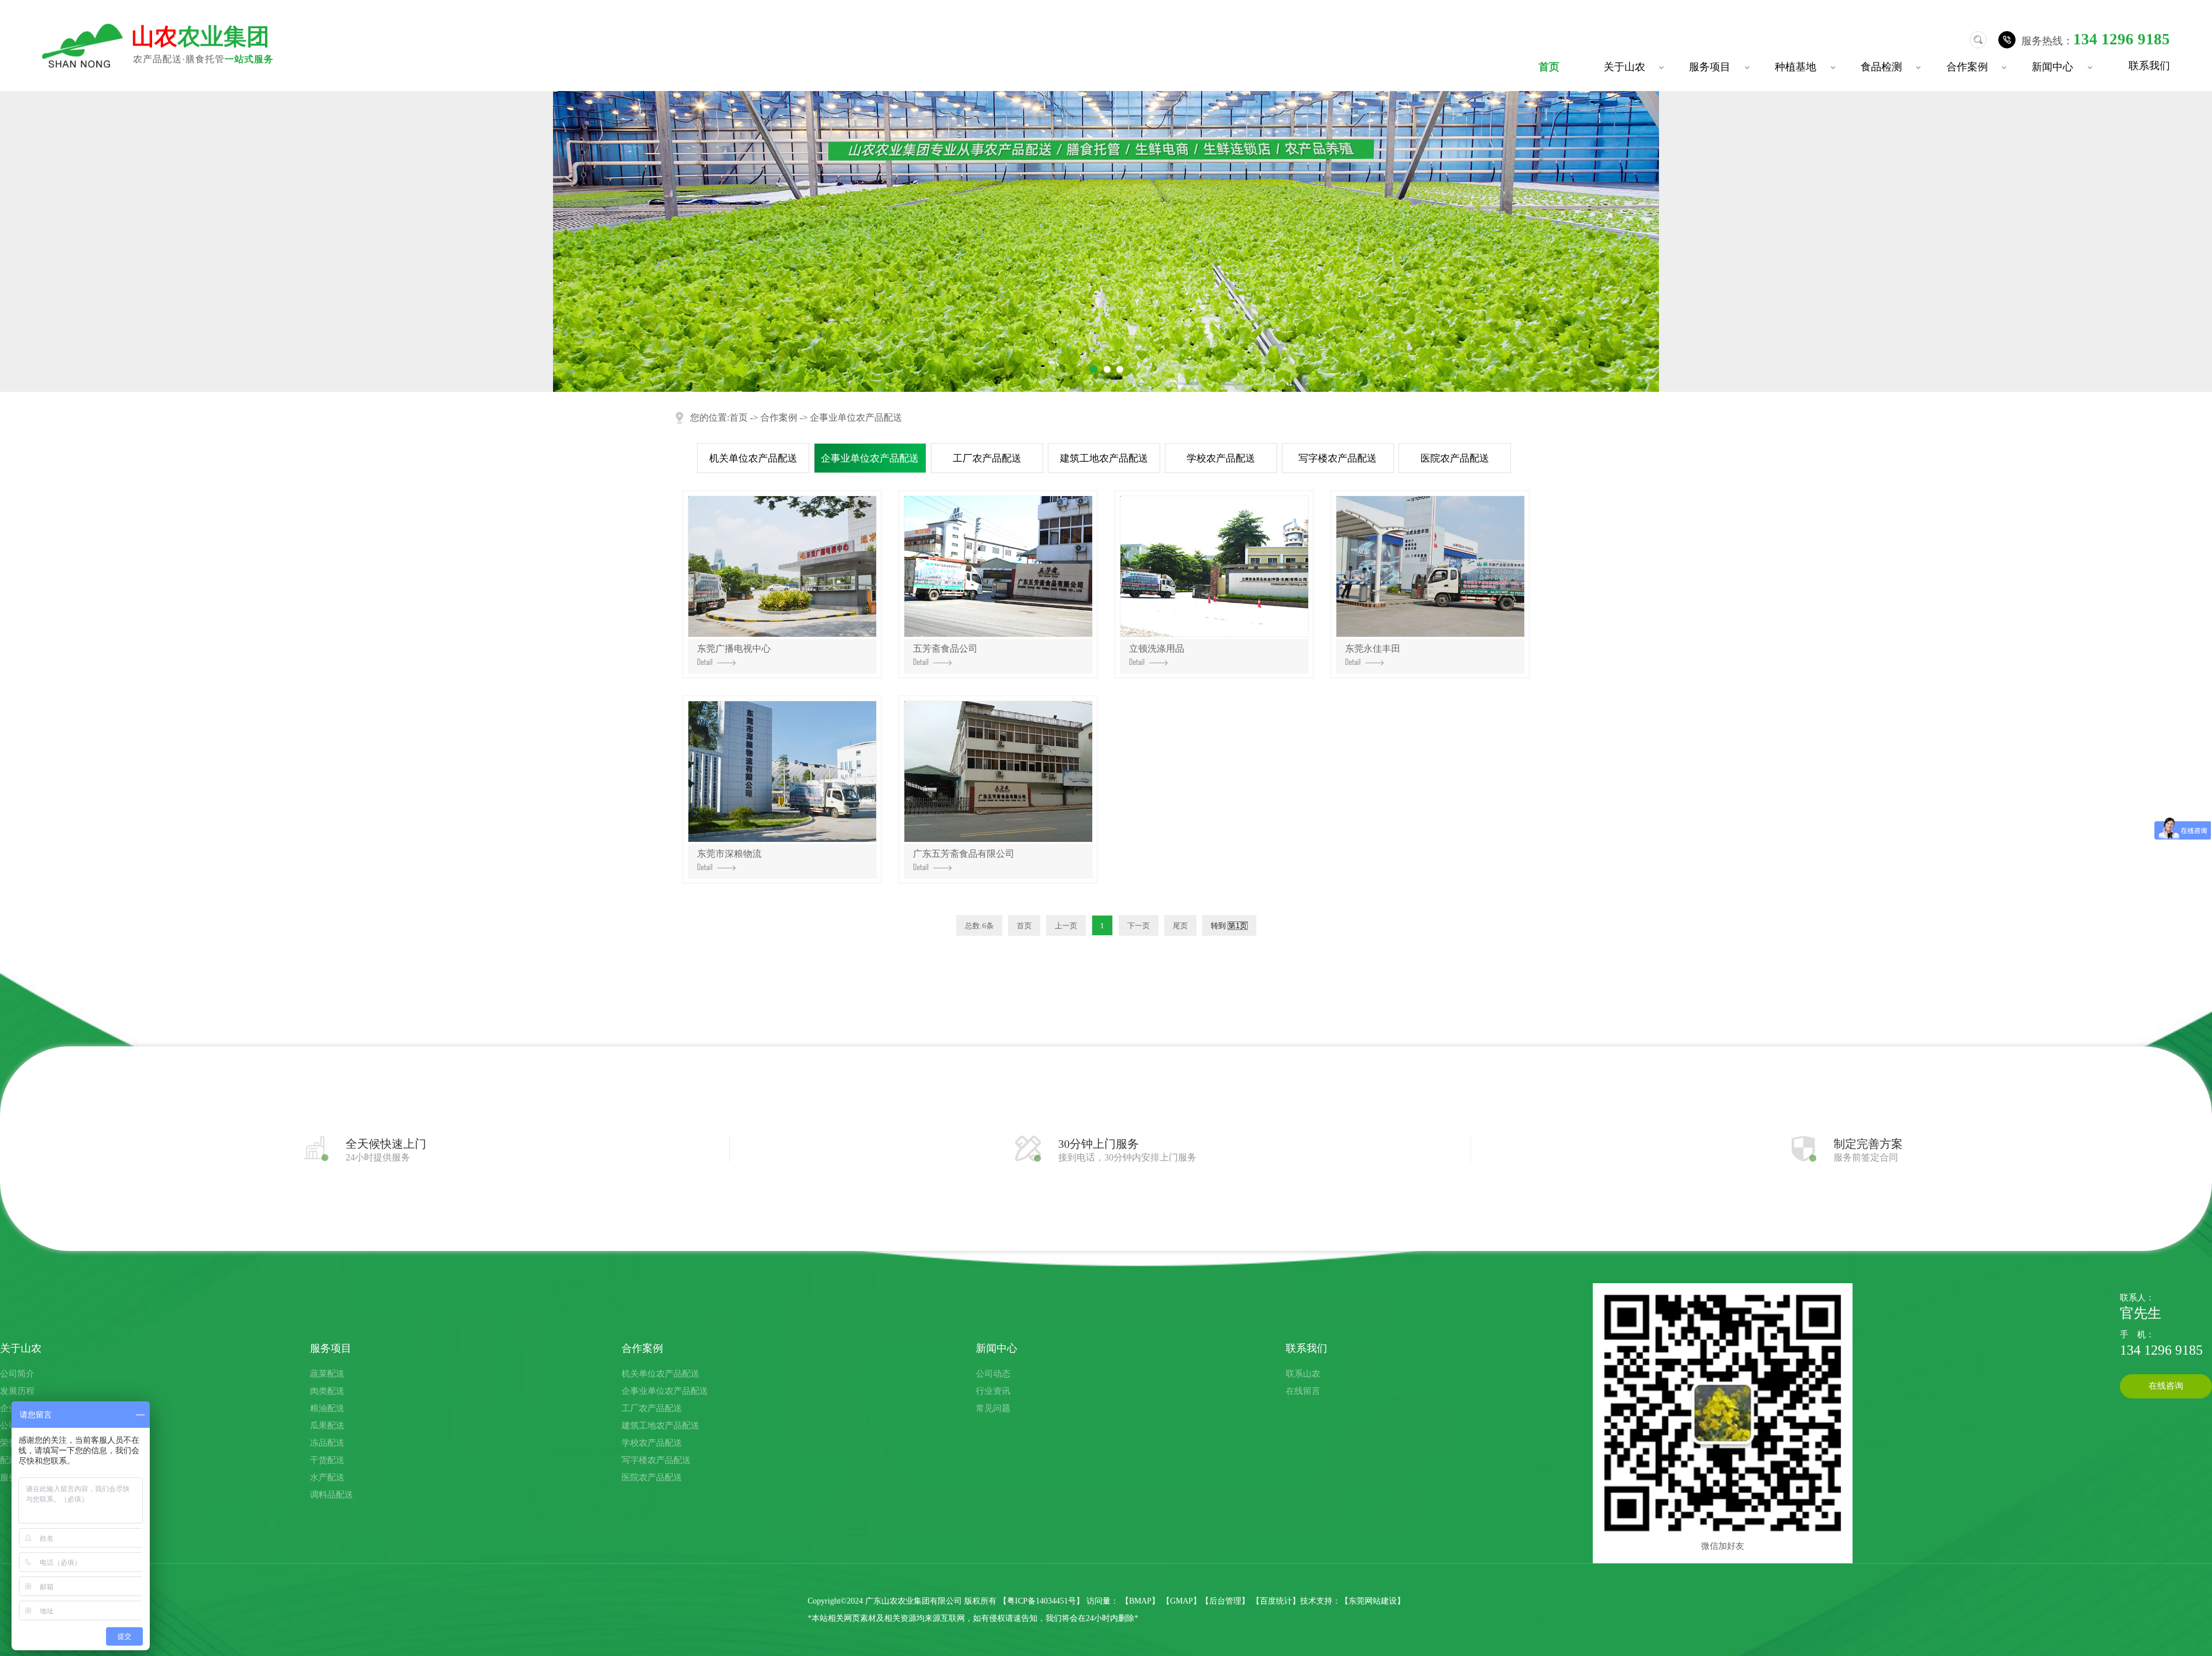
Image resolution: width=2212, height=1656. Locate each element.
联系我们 (2149, 65)
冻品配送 (327, 1443)
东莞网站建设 (1373, 1601)
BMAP (1140, 1601)
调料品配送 (332, 1495)
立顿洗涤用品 (1157, 649)
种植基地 (1806, 67)
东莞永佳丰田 (1373, 649)
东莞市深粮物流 (729, 854)
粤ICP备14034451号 (1041, 1601)
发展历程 (17, 1391)
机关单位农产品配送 (753, 458)
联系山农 (1303, 1374)
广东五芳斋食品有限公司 (964, 854)
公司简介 (17, 1374)
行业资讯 (993, 1391)
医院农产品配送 (1455, 458)
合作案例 (1978, 67)
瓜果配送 (327, 1426)
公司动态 (993, 1374)
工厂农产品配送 (987, 458)
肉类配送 (327, 1391)
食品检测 (1892, 67)
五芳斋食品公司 (945, 649)
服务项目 (1721, 67)
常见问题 (993, 1408)
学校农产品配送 (1221, 458)
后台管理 (1225, 1601)
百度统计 (1276, 1601)
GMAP (1181, 1601)
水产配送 (327, 1477)
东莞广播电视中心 (734, 649)
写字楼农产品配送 (1338, 458)
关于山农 (1635, 67)
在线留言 (1303, 1391)
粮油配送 (327, 1408)
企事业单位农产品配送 (856, 417)
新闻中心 (2063, 67)
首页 (1549, 67)
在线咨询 (2166, 1386)
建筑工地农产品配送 (1104, 458)
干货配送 (327, 1460)
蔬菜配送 (327, 1374)
